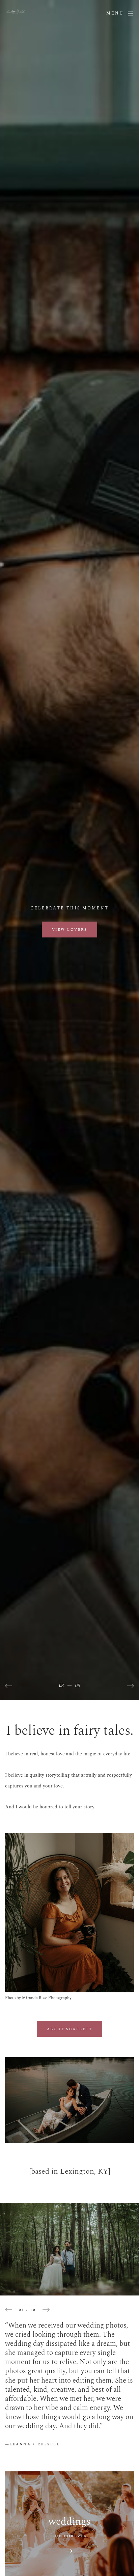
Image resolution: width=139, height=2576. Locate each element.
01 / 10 (27, 2310)
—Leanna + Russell (32, 2444)
